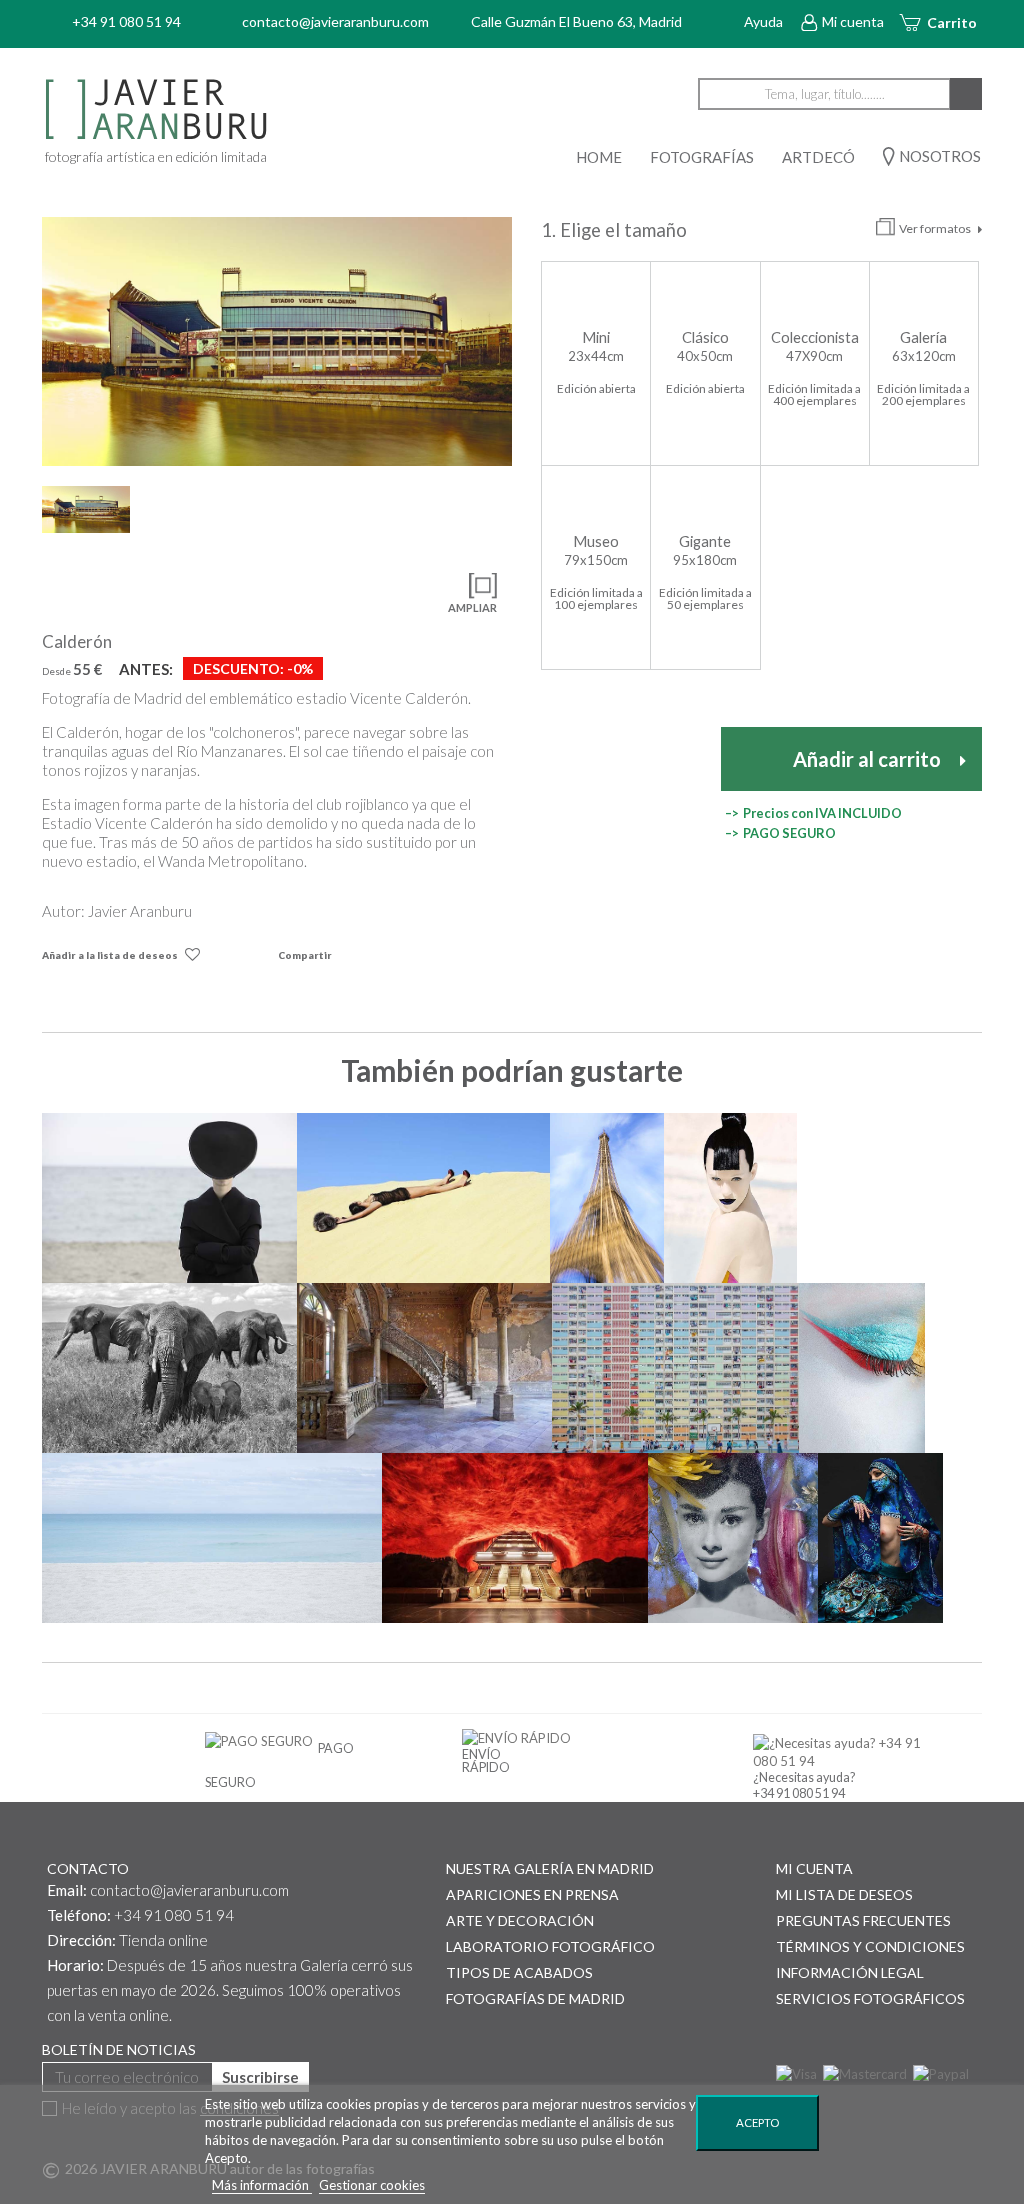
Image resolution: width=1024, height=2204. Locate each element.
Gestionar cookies (372, 2185)
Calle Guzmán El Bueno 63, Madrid (576, 21)
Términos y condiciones (870, 1946)
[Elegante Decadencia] (424, 1368)
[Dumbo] (169, 1368)
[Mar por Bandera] (212, 1538)
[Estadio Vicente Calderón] (277, 341)
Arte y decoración (520, 1920)
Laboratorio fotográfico (550, 1946)
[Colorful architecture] (675, 1368)
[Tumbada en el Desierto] (423, 1198)
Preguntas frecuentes (863, 1920)
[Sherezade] (880, 1538)
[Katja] (731, 1198)
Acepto (757, 2122)
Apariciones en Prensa (532, 1894)
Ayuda (763, 21)
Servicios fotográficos (870, 1998)
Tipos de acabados (519, 1972)
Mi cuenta (853, 21)
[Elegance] (169, 1198)
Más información (262, 2185)
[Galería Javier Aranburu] (230, 110)
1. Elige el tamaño (616, 230)
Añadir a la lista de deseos (110, 955)
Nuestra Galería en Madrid (550, 1868)
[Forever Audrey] (733, 1538)
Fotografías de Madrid (535, 1998)
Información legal (850, 1972)
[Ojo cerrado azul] (862, 1368)
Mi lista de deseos (844, 1894)
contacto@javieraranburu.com (189, 1890)
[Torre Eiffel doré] (606, 1198)
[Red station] (515, 1538)
